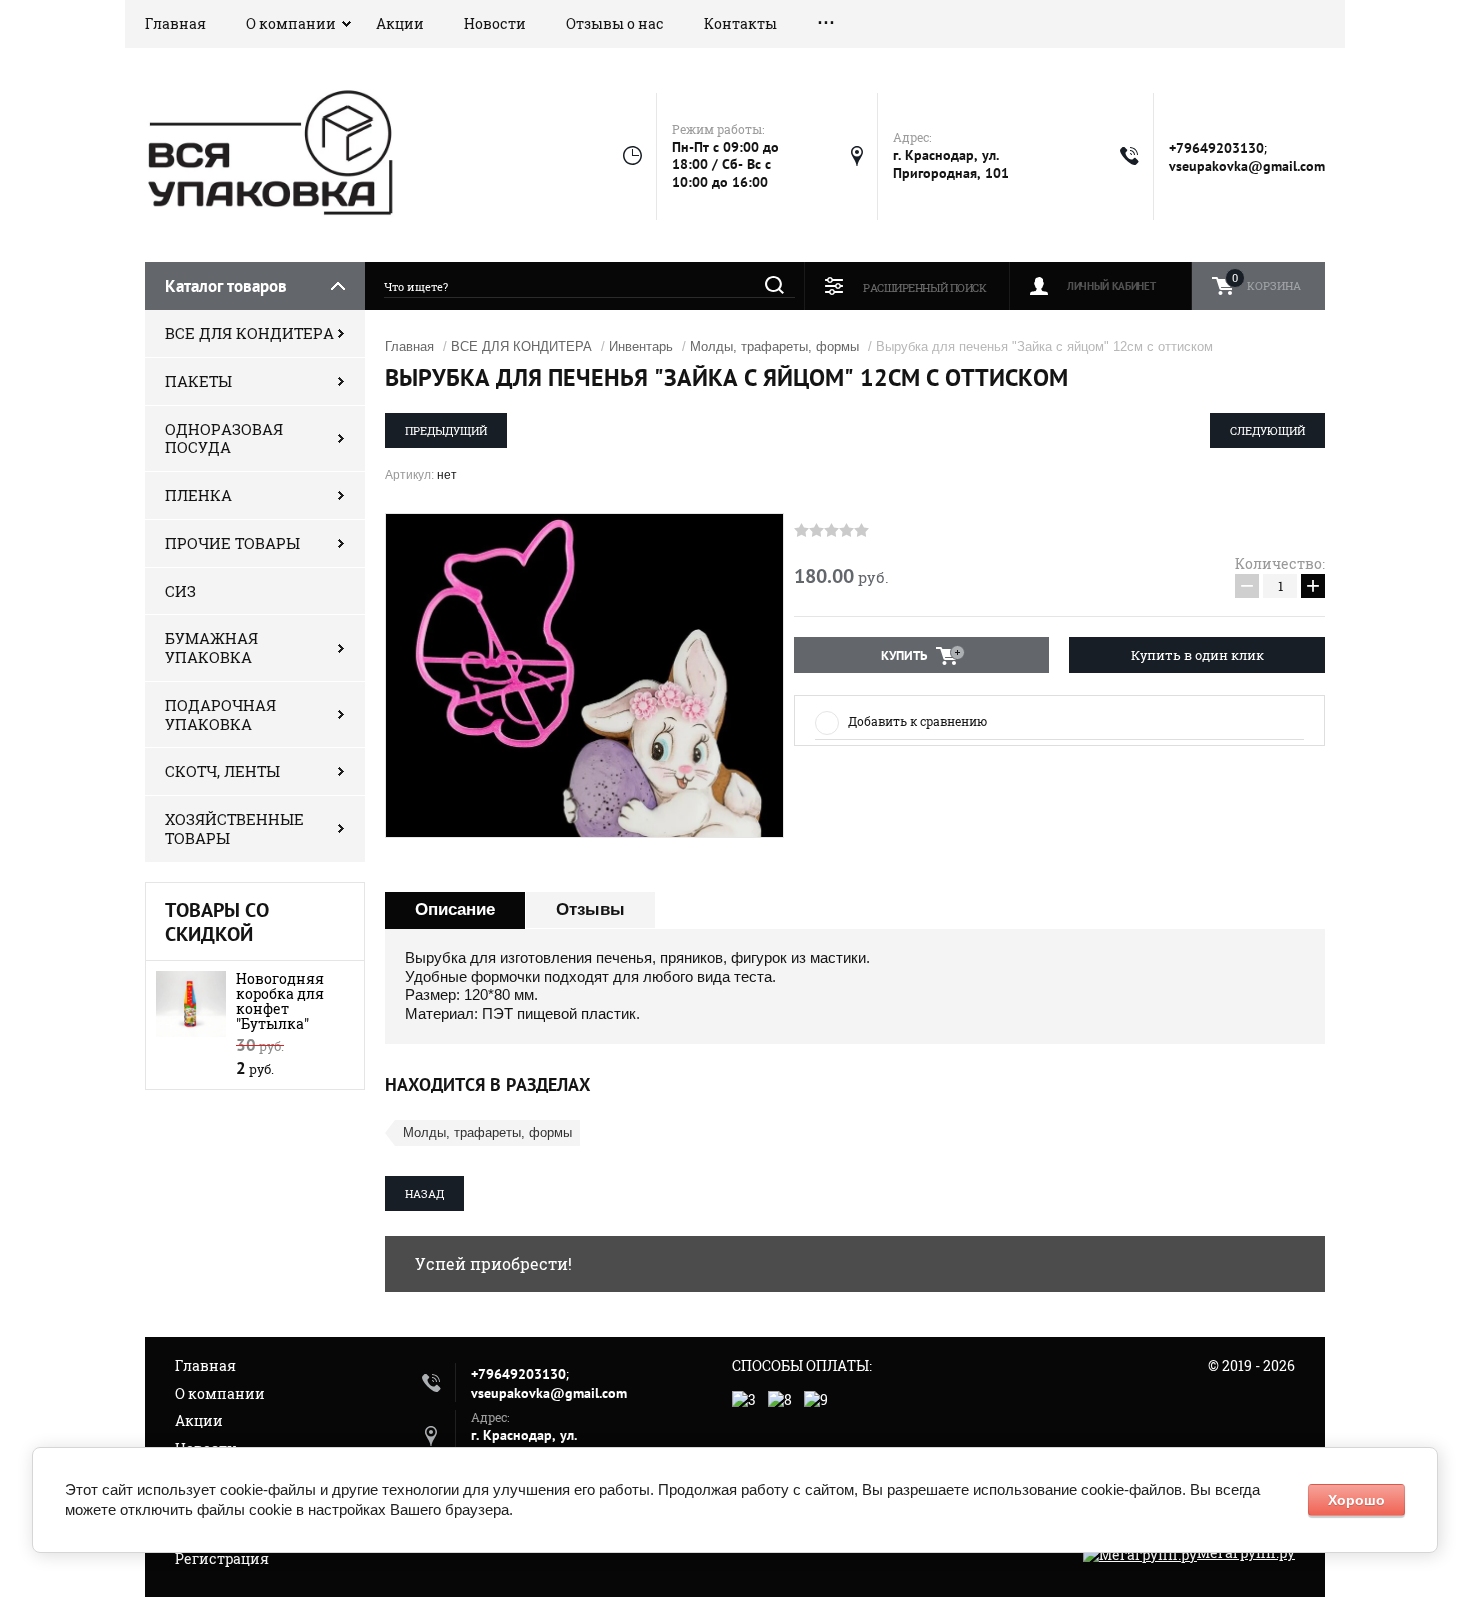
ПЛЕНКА (198, 495)
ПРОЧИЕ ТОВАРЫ (232, 543)
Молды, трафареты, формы (774, 346)
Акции (400, 23)
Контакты (740, 23)
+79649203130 (1216, 148)
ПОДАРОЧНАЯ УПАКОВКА (220, 714)
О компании (291, 23)
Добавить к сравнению (917, 721)
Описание (455, 909)
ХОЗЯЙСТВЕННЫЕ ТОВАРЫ (234, 828)
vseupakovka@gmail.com (1247, 166)
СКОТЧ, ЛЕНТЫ (222, 771)
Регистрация (222, 1558)
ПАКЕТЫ (198, 381)
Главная (175, 23)
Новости (495, 23)
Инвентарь (641, 346)
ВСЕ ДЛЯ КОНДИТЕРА (249, 333)
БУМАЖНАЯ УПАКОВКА (211, 647)
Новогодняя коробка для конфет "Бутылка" (280, 1001)
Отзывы (590, 909)
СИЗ (180, 591)
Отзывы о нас (615, 23)
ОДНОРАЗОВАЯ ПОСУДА (224, 438)
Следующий (1267, 430)
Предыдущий (446, 430)
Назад (424, 1193)
